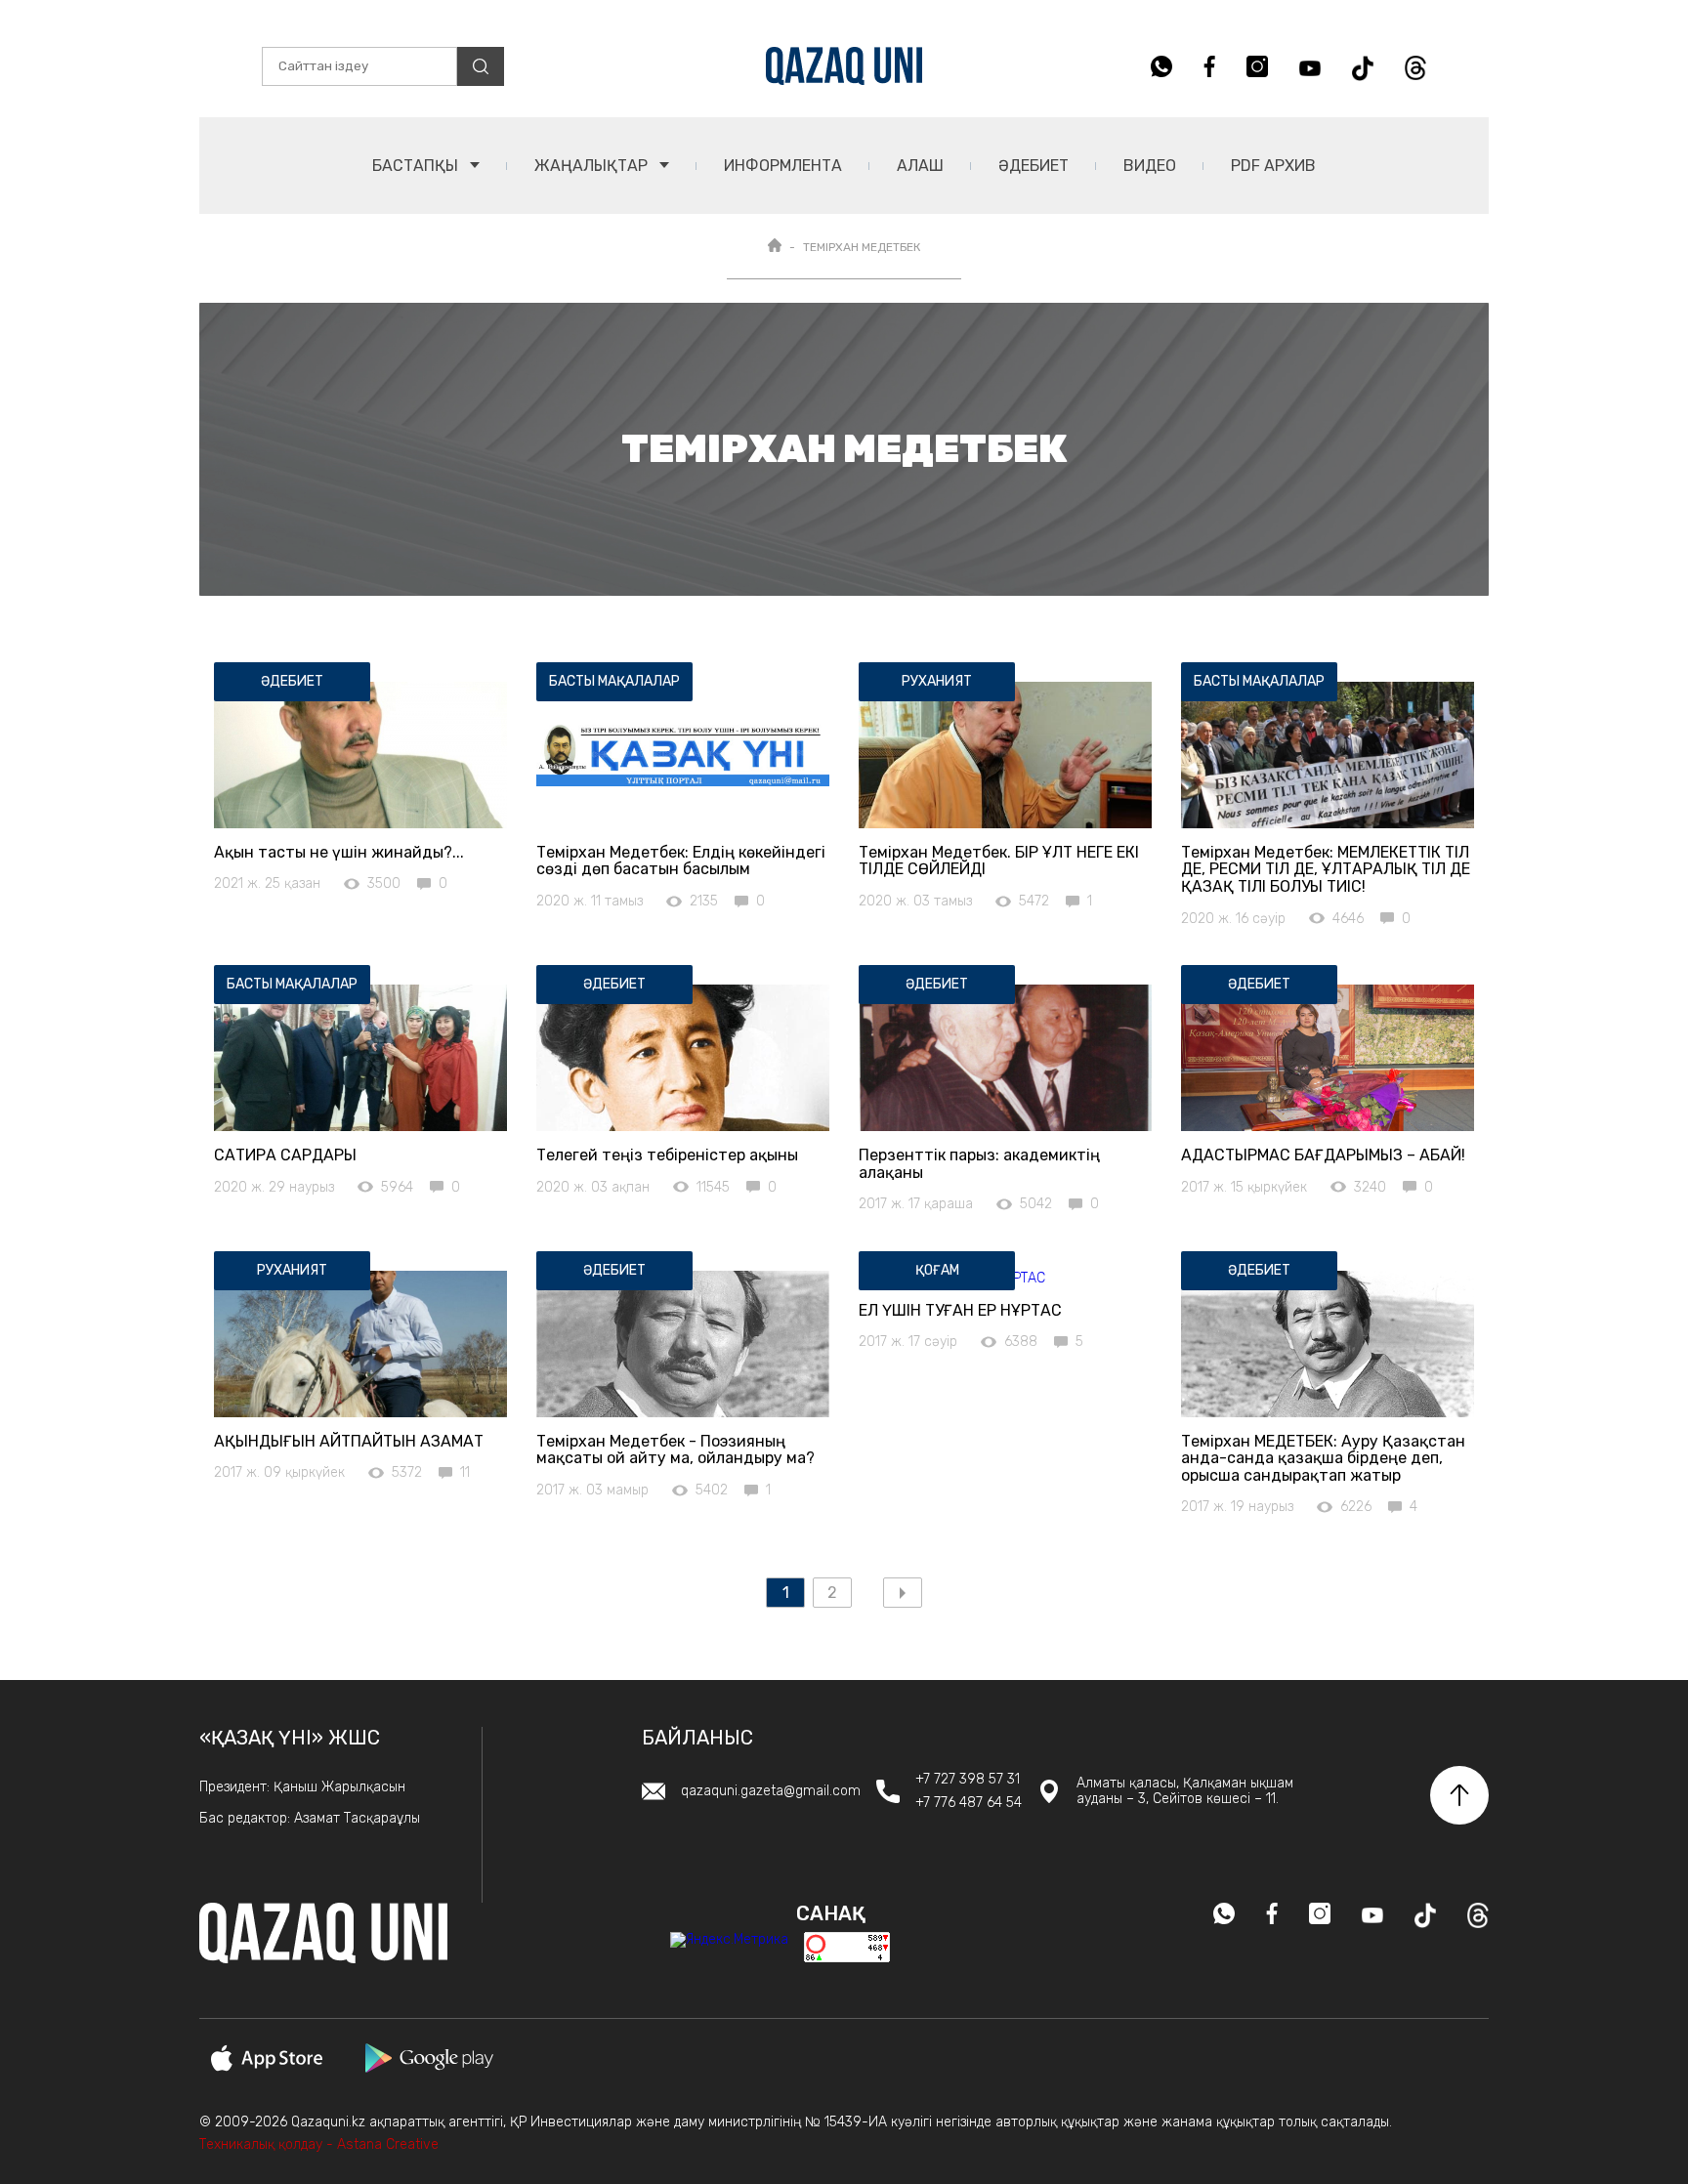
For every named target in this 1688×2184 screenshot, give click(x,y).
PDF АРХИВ (1273, 166)
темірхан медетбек (862, 247)
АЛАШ (920, 166)
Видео (1150, 166)
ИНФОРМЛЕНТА (783, 166)
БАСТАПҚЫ (417, 166)
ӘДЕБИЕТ (1034, 166)
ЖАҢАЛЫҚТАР (593, 166)
